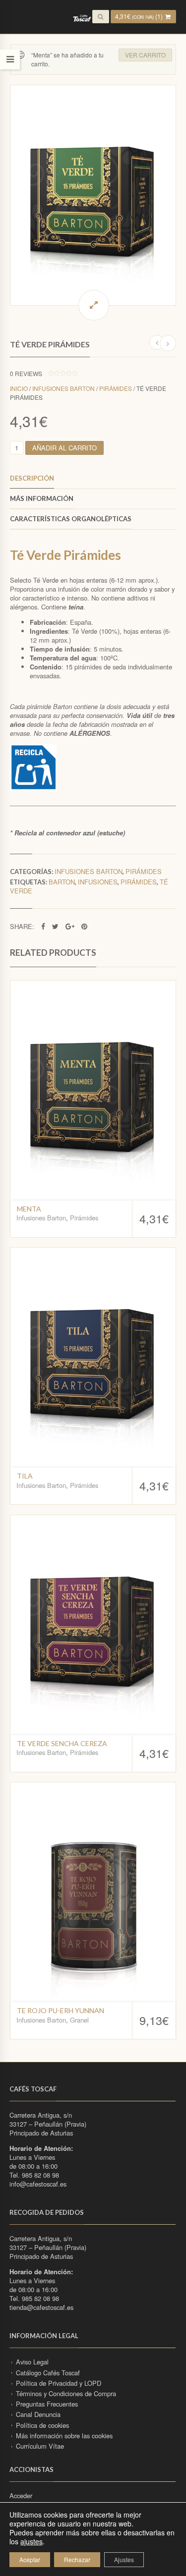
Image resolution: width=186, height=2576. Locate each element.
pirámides (139, 882)
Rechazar (77, 2559)
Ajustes (124, 2559)
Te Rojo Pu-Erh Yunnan (61, 2010)
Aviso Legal (32, 2362)
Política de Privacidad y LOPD (59, 2383)
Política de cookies (42, 2425)
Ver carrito (145, 55)
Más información (42, 498)
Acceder (21, 2495)
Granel (79, 2020)
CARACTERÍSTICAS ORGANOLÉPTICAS (71, 519)
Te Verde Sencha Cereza (62, 1743)
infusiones (98, 882)
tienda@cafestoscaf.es (41, 2307)
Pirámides (116, 388)
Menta (29, 1209)
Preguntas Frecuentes (47, 2404)
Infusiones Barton (63, 388)
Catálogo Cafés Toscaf (48, 2373)
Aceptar (30, 2559)
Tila (25, 1476)
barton (62, 882)
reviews (26, 373)
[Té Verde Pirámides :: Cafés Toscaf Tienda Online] (93, 195)
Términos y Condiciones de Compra (66, 2393)
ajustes (31, 2541)
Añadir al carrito (64, 448)
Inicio (19, 388)
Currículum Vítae (40, 2446)
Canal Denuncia (38, 2414)
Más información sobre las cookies (64, 2436)
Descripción (32, 478)
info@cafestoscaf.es (38, 2184)
